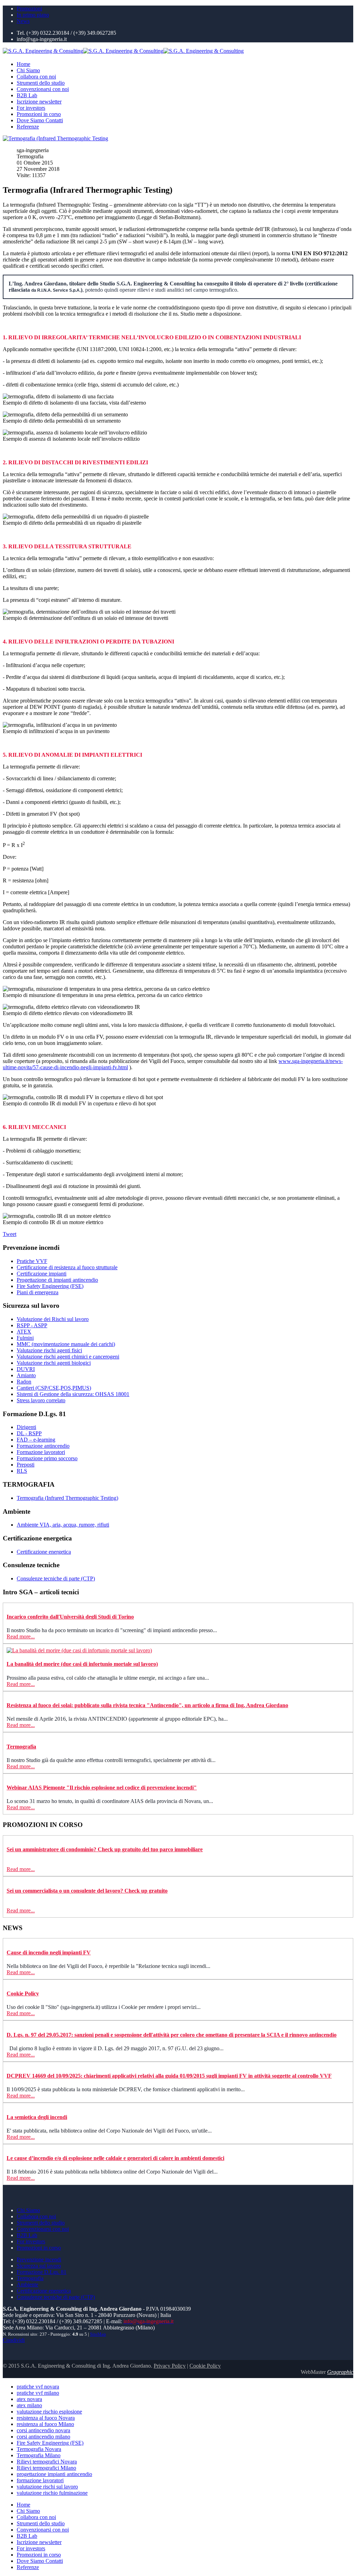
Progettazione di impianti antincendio (57, 1280)
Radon (24, 1382)
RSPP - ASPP (32, 1325)
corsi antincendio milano (43, 2437)
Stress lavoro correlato (41, 1400)
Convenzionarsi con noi (43, 89)
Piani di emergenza (38, 1292)
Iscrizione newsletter (39, 102)
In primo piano (33, 15)
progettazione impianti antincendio (54, 2474)
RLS (22, 1471)
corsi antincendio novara (43, 2430)
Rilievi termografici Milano (46, 2468)
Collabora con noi (36, 77)
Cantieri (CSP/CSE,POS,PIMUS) (54, 1388)
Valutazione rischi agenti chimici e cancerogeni (68, 1357)
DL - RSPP (29, 1433)
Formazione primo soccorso (47, 1458)
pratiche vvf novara (38, 2387)
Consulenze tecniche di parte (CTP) (56, 1578)
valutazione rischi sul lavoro (47, 2487)
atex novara (29, 2399)
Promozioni (29, 9)
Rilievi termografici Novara (47, 2462)
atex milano (29, 2405)
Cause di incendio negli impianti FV (49, 1952)
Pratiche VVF (32, 1261)
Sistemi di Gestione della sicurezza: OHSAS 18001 (73, 1394)
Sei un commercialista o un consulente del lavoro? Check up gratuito (87, 1891)
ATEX (24, 1332)
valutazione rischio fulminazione (52, 2493)
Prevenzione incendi (39, 2259)
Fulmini (25, 1338)
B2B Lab (27, 95)
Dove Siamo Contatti (40, 120)
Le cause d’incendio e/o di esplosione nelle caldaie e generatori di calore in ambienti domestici (115, 2158)
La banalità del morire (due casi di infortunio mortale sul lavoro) (82, 1664)
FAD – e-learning (36, 1440)
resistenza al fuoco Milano (45, 2424)
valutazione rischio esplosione (49, 2412)
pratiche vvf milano (38, 2393)
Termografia (21, 1747)
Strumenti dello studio (41, 83)
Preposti (26, 1465)
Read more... (21, 1636)
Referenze (28, 127)
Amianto (26, 1375)
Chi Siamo (28, 70)
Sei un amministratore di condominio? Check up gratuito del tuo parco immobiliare (105, 1849)
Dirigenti (26, 1427)
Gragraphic (340, 2372)
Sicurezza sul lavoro (39, 2266)
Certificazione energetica (44, 1552)
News (23, 21)
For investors (31, 108)
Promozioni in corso (39, 114)
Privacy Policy (170, 2366)
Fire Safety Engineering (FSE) (50, 1286)
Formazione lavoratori (41, 1452)
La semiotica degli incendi (37, 2117)
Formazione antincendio (43, 1446)
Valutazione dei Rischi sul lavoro (53, 1319)
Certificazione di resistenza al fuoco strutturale (67, 1267)
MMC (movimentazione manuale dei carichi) (66, 1344)
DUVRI (26, 1369)
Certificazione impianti (42, 1274)
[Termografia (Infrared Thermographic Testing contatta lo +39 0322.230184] (55, 138)
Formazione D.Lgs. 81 (42, 2272)
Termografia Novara (39, 2449)
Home (23, 64)
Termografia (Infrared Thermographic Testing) (67, 1498)
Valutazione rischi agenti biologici (54, 1363)
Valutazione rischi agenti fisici (49, 1350)
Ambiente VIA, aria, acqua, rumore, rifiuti (63, 1525)
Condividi (14, 2340)
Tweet (10, 1234)
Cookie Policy (23, 1993)
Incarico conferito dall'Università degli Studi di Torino (70, 1617)
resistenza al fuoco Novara (46, 2418)
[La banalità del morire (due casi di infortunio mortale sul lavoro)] (79, 1650)
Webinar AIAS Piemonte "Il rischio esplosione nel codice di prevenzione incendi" (102, 1788)
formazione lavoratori (40, 2480)
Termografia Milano (39, 2455)
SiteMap (98, 2334)
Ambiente (27, 2284)
